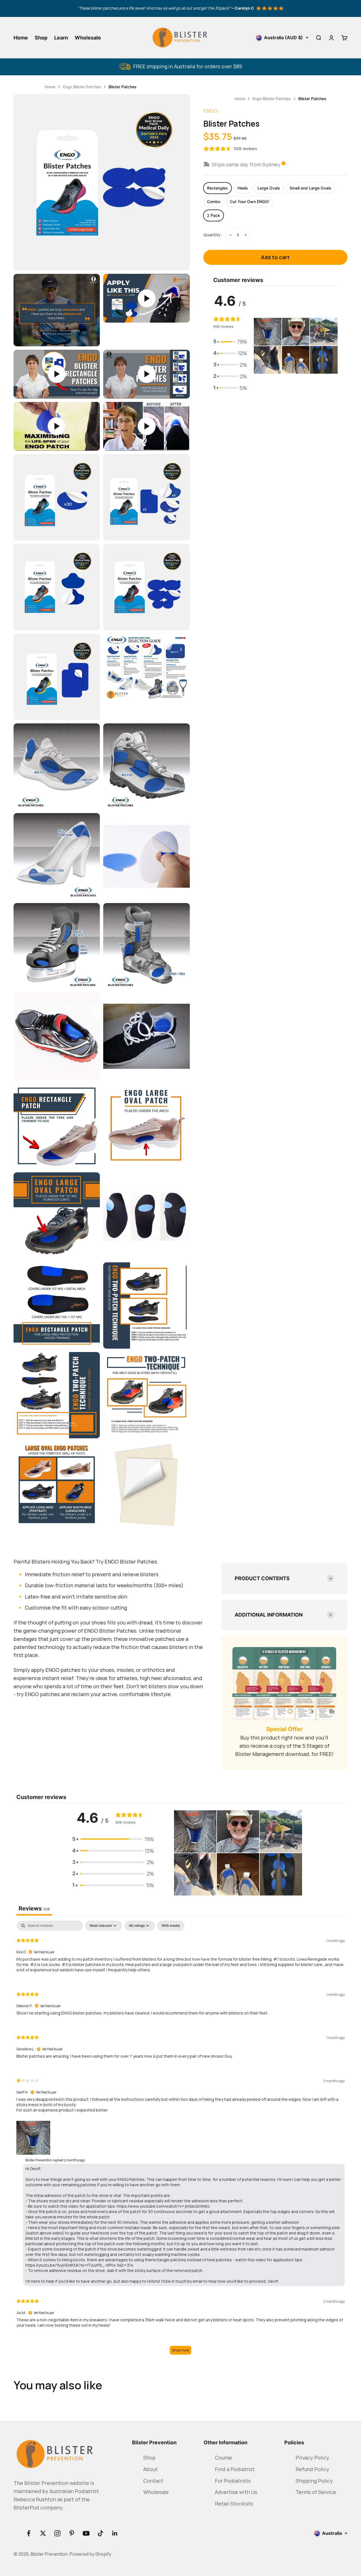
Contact (153, 2470)
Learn (61, 37)
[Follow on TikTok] (101, 2523)
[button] (230, 342)
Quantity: (212, 235)
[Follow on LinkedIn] (115, 2523)
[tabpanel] (180, 2139)
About (151, 2459)
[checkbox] (171, 1934)
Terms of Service (316, 2481)
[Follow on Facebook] (29, 2523)
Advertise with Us (236, 2481)
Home (21, 37)
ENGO (211, 111)
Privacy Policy (312, 2447)
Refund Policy (312, 2459)
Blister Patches (123, 86)
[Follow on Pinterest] (72, 2523)
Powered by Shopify (94, 2544)
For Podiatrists (233, 2470)
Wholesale (88, 37)
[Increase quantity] (245, 235)
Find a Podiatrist (235, 2459)
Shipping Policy (314, 2470)
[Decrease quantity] (230, 235)
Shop (41, 37)
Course (224, 2447)
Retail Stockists (234, 2493)
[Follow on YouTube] (86, 2523)
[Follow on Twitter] (43, 2523)
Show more (181, 2340)
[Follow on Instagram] (57, 2523)
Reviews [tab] (34, 1917)
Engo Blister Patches (82, 86)
